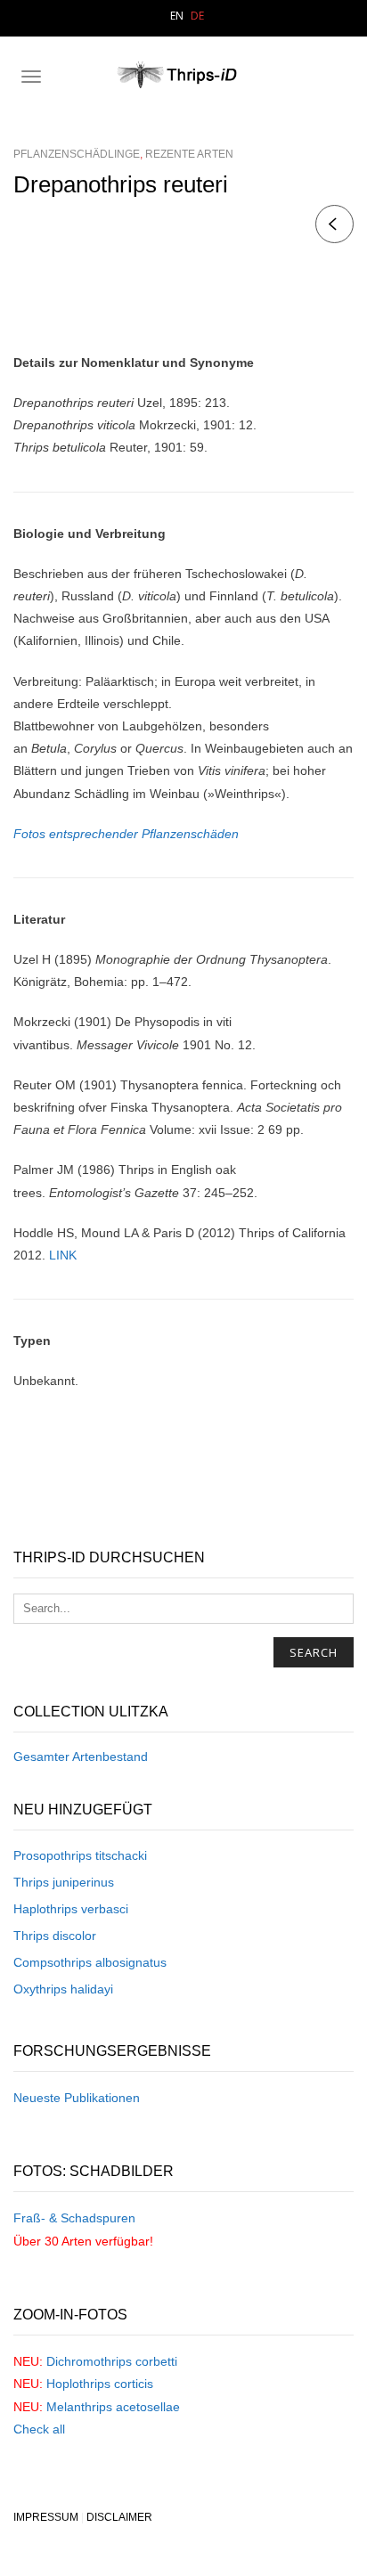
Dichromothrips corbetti (112, 2361)
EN (177, 16)
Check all (39, 2429)
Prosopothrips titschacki (80, 1855)
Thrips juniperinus (64, 1882)
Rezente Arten (189, 154)
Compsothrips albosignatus (90, 1962)
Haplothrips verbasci (71, 1909)
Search (314, 1652)
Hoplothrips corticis (100, 2384)
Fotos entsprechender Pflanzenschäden (126, 834)
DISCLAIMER (119, 2517)
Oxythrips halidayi (63, 1989)
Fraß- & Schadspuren (74, 2218)
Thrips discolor (55, 1936)
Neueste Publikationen (77, 2098)
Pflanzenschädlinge (77, 154)
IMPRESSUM (46, 2517)
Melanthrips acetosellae (113, 2407)
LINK (63, 1255)
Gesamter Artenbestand (81, 1757)
